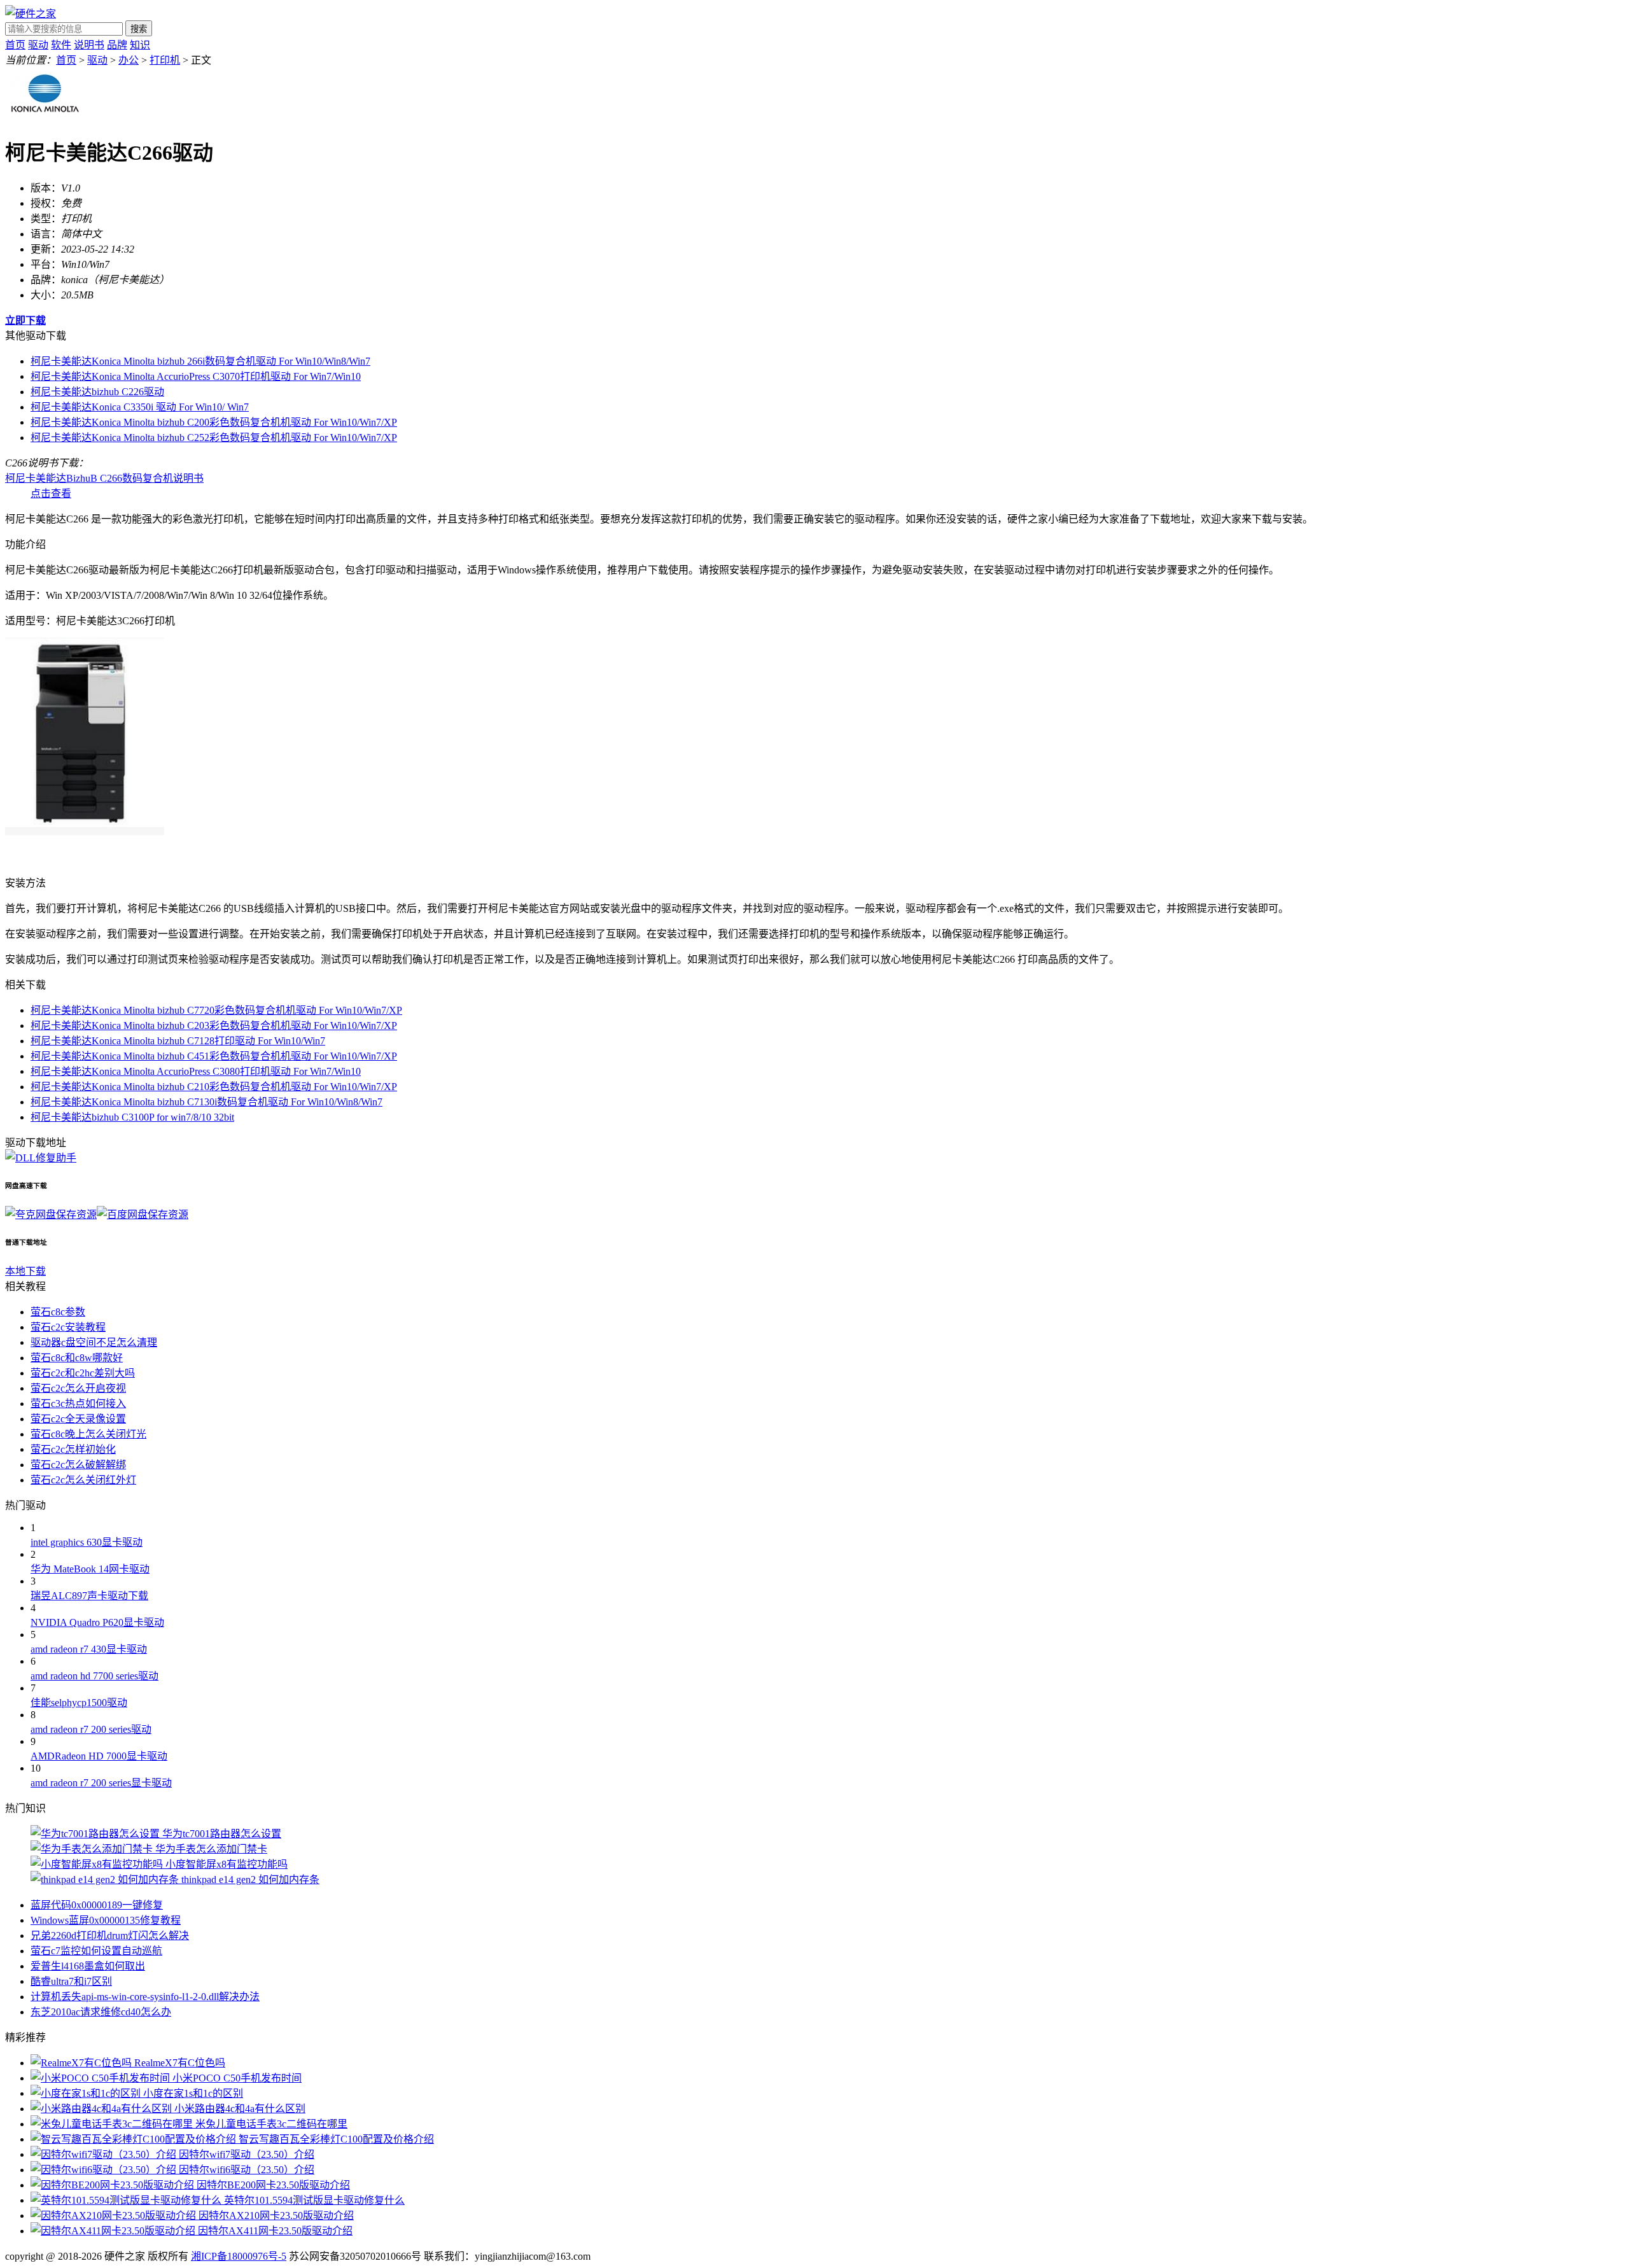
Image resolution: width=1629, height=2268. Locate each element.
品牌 (117, 45)
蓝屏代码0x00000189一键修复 (97, 1905)
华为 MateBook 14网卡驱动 (90, 1569)
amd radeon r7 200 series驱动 (91, 1729)
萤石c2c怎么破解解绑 (78, 1465)
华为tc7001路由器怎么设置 (222, 1834)
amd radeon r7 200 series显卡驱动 (101, 1783)
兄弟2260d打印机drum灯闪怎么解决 (110, 1935)
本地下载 (25, 1271)
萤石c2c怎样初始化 (73, 1449)
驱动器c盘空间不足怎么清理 (94, 1342)
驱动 (38, 45)
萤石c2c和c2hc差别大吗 (83, 1373)
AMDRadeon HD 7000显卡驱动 (99, 1756)
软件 (61, 45)
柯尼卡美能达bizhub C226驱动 (97, 392)
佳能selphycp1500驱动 (79, 1703)
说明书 (89, 45)
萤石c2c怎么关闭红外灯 (83, 1480)
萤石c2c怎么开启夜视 (78, 1388)
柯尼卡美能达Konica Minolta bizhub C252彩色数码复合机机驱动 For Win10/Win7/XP (214, 437)
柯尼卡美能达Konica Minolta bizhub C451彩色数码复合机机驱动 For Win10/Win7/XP (214, 1056)
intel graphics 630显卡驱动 (87, 1542)
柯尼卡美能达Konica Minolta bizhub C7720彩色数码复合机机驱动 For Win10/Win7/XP (216, 1010)
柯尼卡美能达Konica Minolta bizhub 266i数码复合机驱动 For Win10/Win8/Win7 (200, 361)
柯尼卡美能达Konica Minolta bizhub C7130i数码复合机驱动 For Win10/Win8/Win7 (206, 1102)
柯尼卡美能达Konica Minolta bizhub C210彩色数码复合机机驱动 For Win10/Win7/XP (214, 1087)
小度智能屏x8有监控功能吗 (227, 1864)
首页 (15, 45)
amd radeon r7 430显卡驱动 (89, 1649)
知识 (140, 45)
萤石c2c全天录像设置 (78, 1419)
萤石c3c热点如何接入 (78, 1403)
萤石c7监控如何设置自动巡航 (96, 1951)
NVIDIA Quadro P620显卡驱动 (97, 1622)
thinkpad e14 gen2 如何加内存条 (250, 1879)
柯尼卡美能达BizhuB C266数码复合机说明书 (104, 478)
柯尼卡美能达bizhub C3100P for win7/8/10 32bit (132, 1117)
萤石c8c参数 (58, 1312)
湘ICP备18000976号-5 (239, 2256)
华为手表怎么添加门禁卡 (211, 1849)
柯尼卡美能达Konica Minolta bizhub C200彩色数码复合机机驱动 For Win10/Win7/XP (214, 422)
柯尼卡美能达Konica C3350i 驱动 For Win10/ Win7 (140, 407)
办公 (129, 60)
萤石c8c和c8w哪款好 (77, 1358)
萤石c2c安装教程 (68, 1327)
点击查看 (51, 493)
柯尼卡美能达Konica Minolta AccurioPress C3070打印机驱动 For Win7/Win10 (196, 376)
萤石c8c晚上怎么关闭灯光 (88, 1434)
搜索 (139, 29)
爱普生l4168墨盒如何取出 (88, 1966)
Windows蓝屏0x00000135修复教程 (106, 1920)
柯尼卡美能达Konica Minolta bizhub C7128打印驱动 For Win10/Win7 (178, 1041)
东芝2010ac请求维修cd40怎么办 (101, 2012)
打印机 (165, 60)
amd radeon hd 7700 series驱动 (94, 1676)
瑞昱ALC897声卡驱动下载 (89, 1596)
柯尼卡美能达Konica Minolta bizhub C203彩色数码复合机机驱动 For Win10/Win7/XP (214, 1025)
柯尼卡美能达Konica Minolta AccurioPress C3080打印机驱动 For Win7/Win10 (196, 1071)
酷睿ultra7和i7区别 (71, 1981)
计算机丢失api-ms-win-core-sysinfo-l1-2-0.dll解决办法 (145, 1997)
